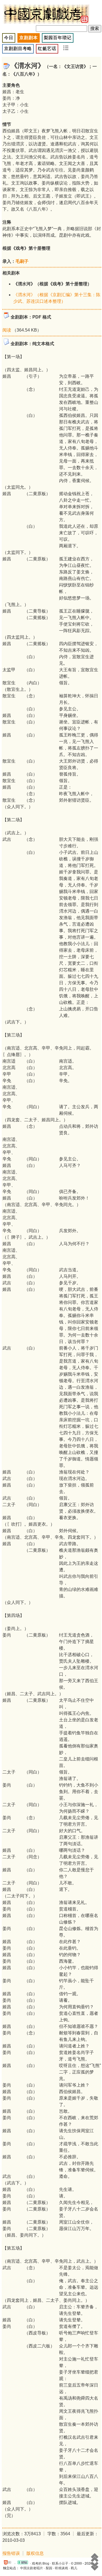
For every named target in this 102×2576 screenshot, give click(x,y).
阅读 (7, 330)
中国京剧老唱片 (32, 2568)
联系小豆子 (60, 2563)
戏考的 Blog (41, 2563)
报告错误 (11, 2553)
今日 (9, 38)
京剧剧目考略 (18, 49)
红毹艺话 (47, 49)
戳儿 (74, 2568)
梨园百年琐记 (58, 38)
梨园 (49, 2568)
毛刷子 (22, 261)
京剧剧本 (29, 38)
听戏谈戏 (61, 2568)
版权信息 (35, 2553)
